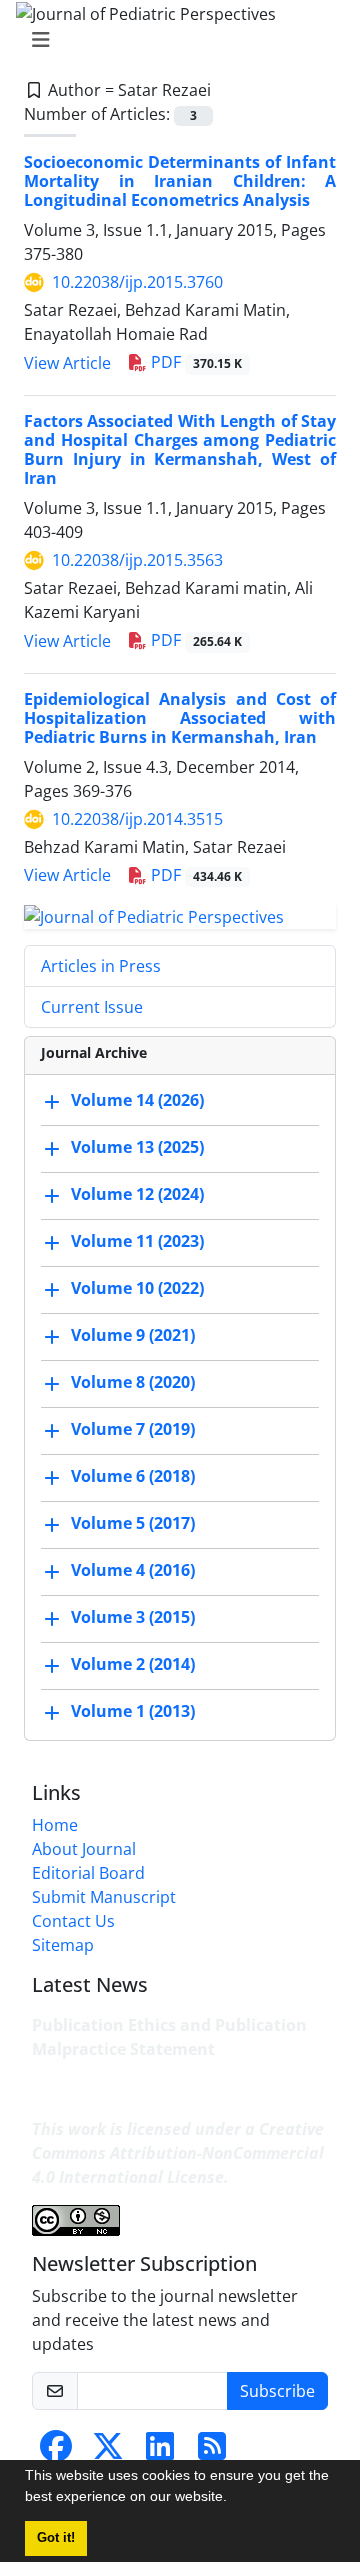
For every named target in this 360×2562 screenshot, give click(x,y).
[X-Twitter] (108, 2452)
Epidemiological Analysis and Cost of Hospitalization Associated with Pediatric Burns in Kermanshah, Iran (180, 718)
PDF (194, 362)
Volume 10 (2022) (137, 1288)
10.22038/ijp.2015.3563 (137, 560)
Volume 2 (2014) (133, 1664)
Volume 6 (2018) (133, 1476)
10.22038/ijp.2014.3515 (137, 819)
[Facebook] (56, 2452)
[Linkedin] (160, 2452)
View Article (67, 363)
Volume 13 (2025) (137, 1147)
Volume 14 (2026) (137, 1100)
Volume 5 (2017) (133, 1523)
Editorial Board (88, 1873)
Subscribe (277, 2391)
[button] (234, 2499)
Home (55, 1825)
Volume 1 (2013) (133, 1711)
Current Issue (92, 1007)
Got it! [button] (56, 2538)
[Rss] (212, 2452)
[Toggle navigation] (174, 40)
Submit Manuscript (104, 1897)
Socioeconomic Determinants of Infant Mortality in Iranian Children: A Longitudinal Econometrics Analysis (180, 181)
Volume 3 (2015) (133, 1617)
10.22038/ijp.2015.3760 (137, 282)
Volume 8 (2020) (133, 1382)
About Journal (84, 1849)
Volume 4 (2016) (133, 1570)
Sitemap (63, 1945)
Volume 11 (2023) (137, 1241)
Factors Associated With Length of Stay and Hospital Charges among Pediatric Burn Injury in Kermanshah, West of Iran (180, 450)
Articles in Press (101, 966)
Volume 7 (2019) (133, 1429)
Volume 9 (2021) (133, 1335)
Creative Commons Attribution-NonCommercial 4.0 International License (178, 2153)
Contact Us (73, 1921)
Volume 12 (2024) (137, 1194)
